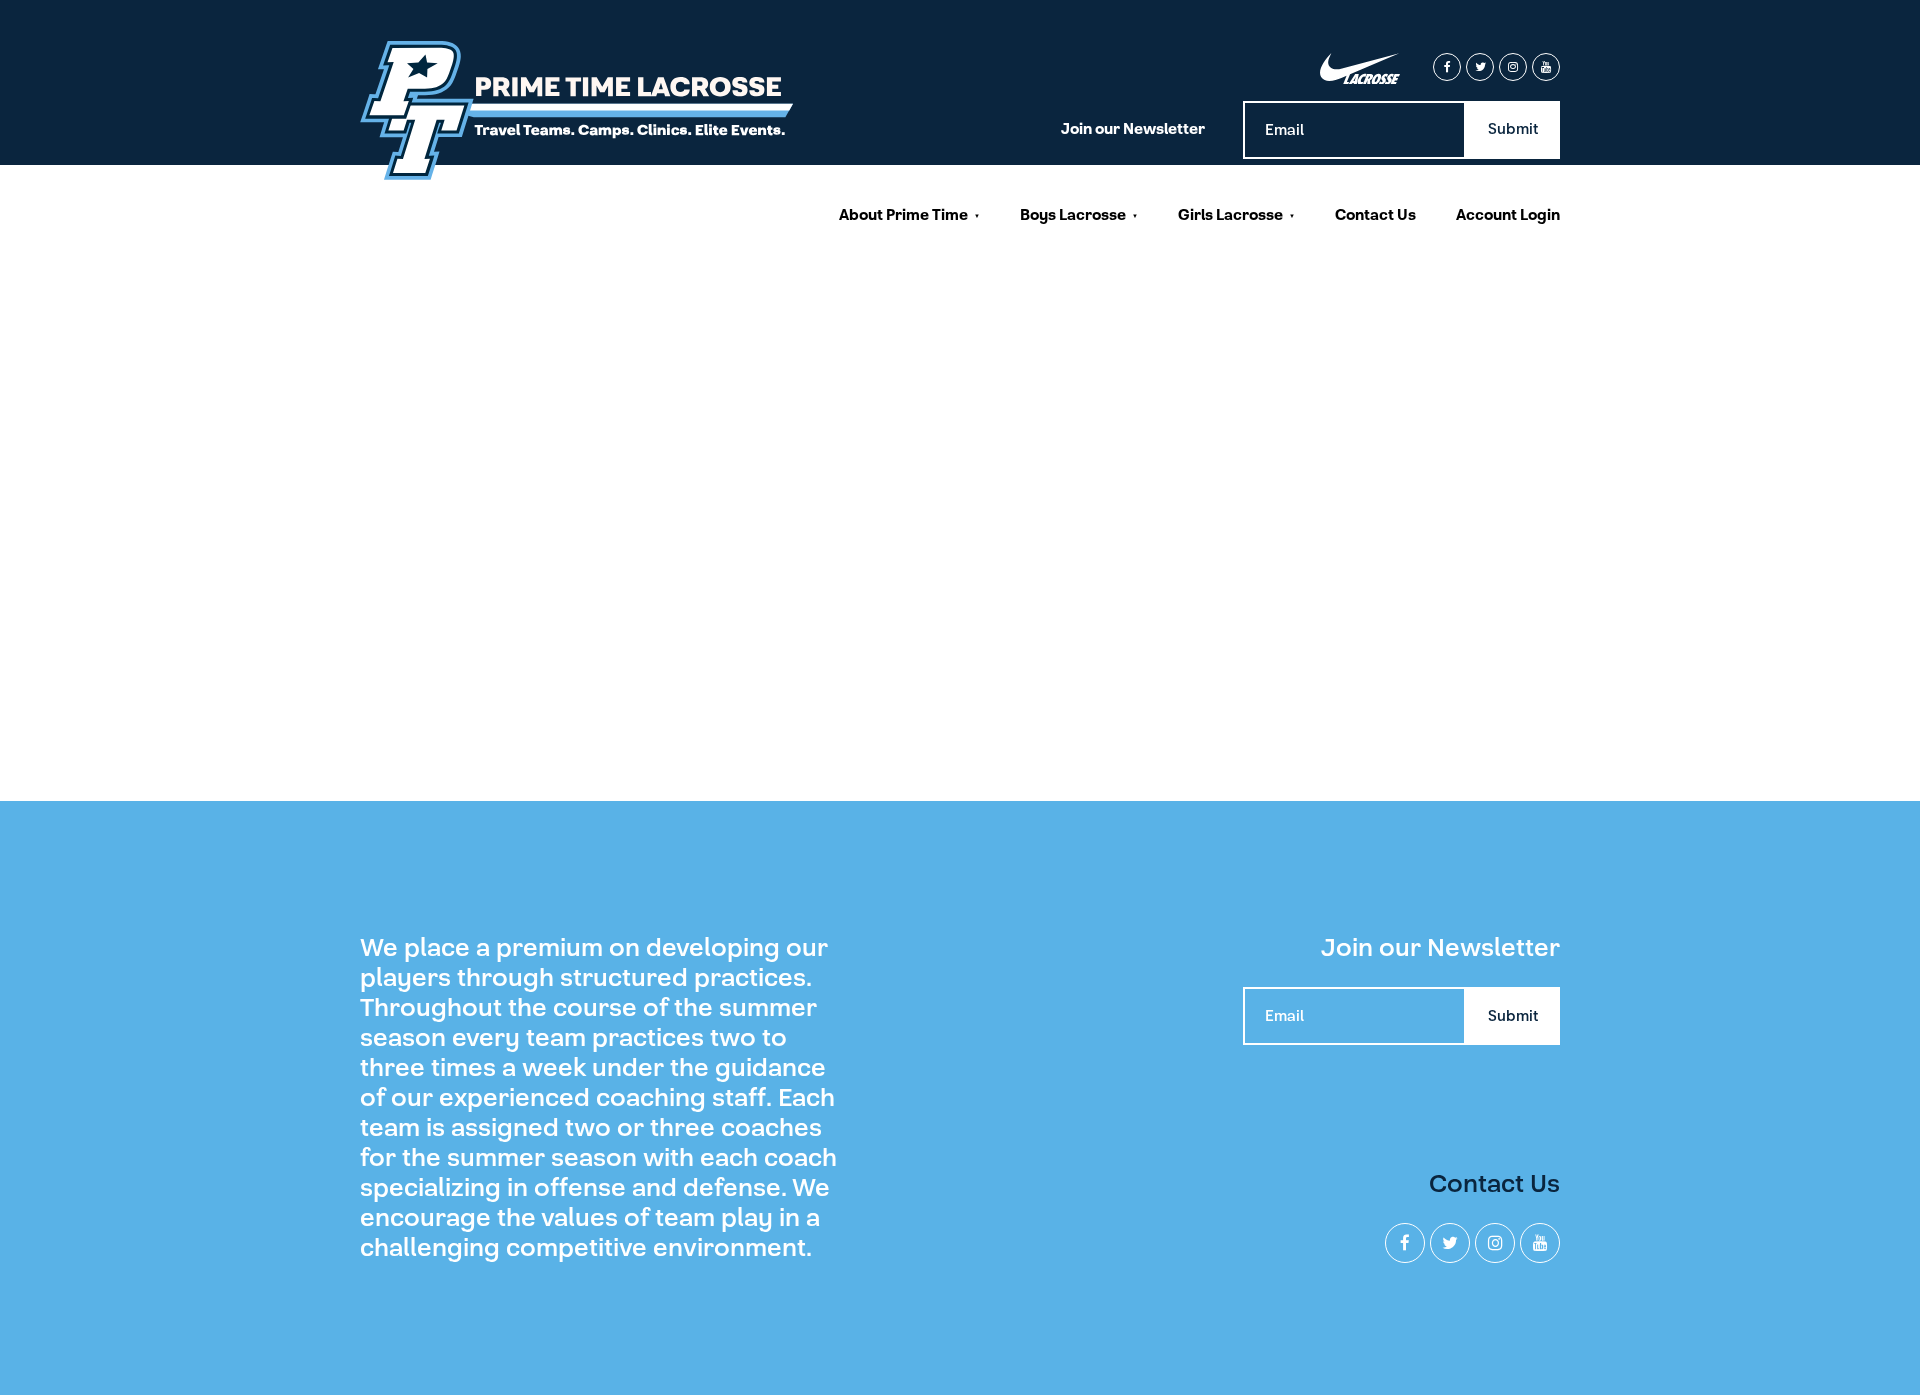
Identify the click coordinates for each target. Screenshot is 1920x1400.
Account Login (1508, 215)
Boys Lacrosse (1073, 215)
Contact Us (1375, 215)
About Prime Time (903, 215)
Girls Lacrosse (1230, 215)
